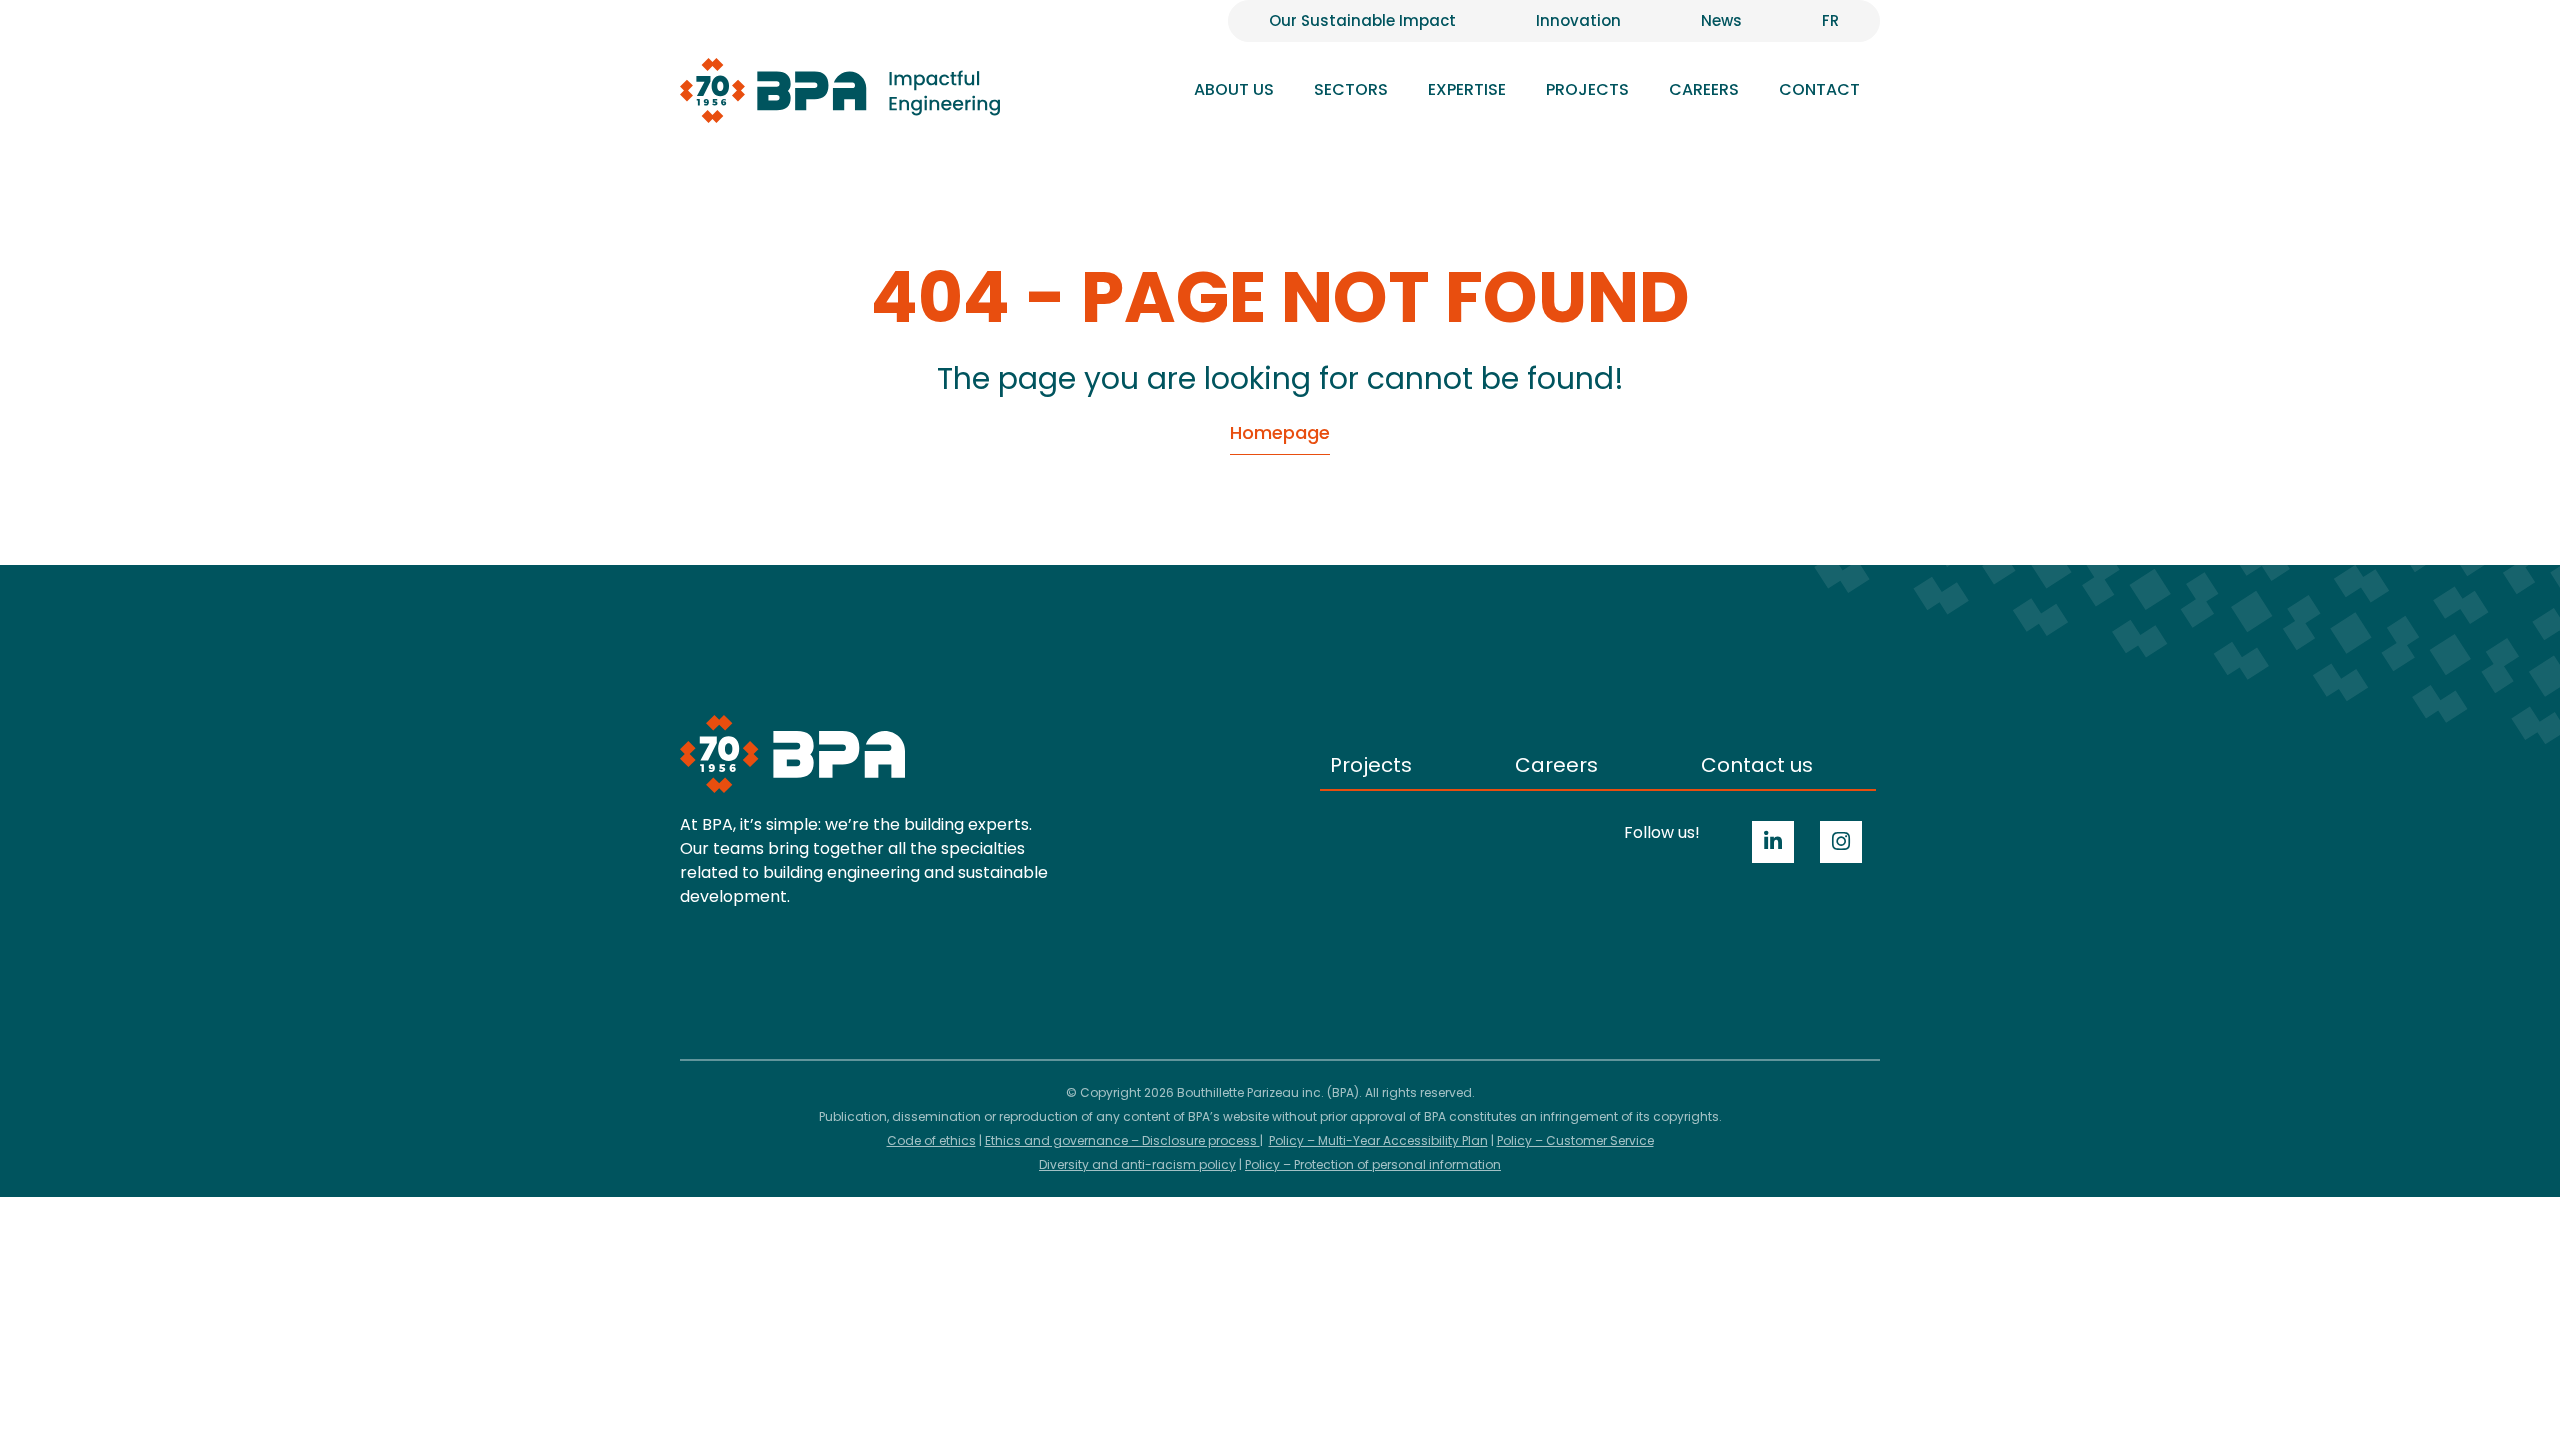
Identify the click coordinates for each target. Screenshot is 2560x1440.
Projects (1587, 89)
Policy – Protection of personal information (1373, 1164)
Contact (1819, 89)
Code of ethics (931, 1140)
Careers (1556, 765)
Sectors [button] (1351, 89)
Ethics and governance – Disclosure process (1122, 1140)
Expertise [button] (1467, 89)
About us (1234, 89)
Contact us (1757, 765)
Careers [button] (1704, 89)
